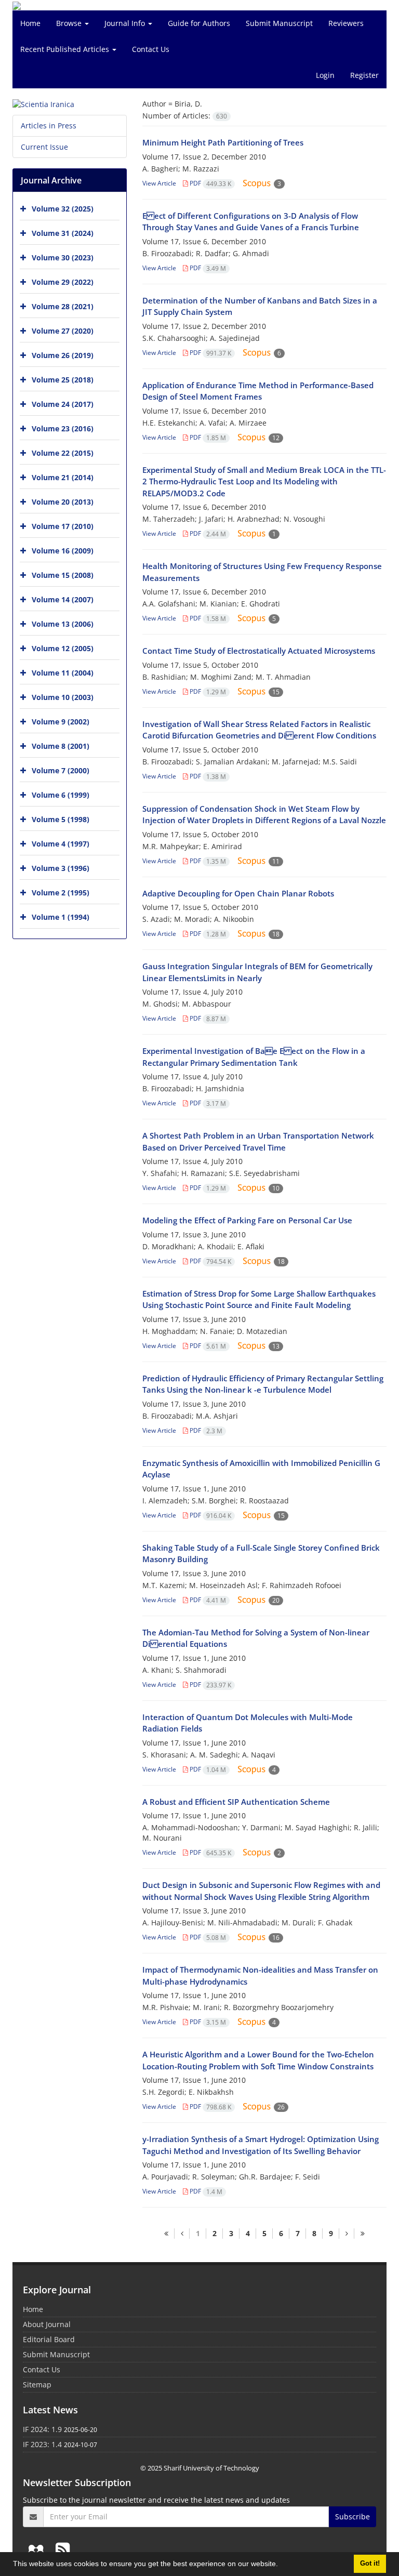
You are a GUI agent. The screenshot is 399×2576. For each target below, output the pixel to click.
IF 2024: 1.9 (42, 2429)
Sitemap (37, 2385)
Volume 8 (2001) (61, 746)
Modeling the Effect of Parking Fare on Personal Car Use (247, 1220)
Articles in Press (49, 126)
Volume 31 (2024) (63, 233)
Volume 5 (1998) (61, 819)
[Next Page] (347, 2234)
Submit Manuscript (279, 23)
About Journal (47, 2324)
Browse (70, 23)
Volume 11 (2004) (63, 673)
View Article (159, 183)
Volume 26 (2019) (63, 355)
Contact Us (151, 49)
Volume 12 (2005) (63, 648)
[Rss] (63, 2549)
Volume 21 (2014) (63, 477)
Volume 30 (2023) (63, 257)
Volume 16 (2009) (63, 551)
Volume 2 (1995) (61, 893)
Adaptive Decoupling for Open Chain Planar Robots (238, 893)
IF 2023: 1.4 (42, 2444)
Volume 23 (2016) (63, 428)
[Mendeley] (38, 2549)
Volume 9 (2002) (61, 722)
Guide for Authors (199, 23)
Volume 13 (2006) (63, 624)
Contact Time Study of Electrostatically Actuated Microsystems (259, 651)
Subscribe (353, 2516)
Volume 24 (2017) (63, 404)
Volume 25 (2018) (63, 380)
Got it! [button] (370, 2564)
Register (364, 75)
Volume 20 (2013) (63, 502)
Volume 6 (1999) (61, 795)
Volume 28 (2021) (63, 306)
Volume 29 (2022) (63, 282)
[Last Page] (362, 2234)
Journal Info (126, 23)
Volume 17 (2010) (63, 526)
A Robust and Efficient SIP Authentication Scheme (236, 1802)
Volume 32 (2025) (63, 209)
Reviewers (346, 23)
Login (325, 75)
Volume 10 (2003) (63, 697)
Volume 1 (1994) (61, 917)
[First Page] (166, 2234)
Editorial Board (49, 2339)
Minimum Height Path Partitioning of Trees (223, 142)
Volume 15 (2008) (63, 575)
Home (30, 23)
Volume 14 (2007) (63, 599)
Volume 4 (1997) (61, 844)
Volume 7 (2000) (61, 770)
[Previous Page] (182, 2234)
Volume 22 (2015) (63, 453)
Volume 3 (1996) (61, 868)
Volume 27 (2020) (63, 331)
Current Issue (44, 147)
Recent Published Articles (66, 49)
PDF (210, 183)
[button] (282, 2565)
